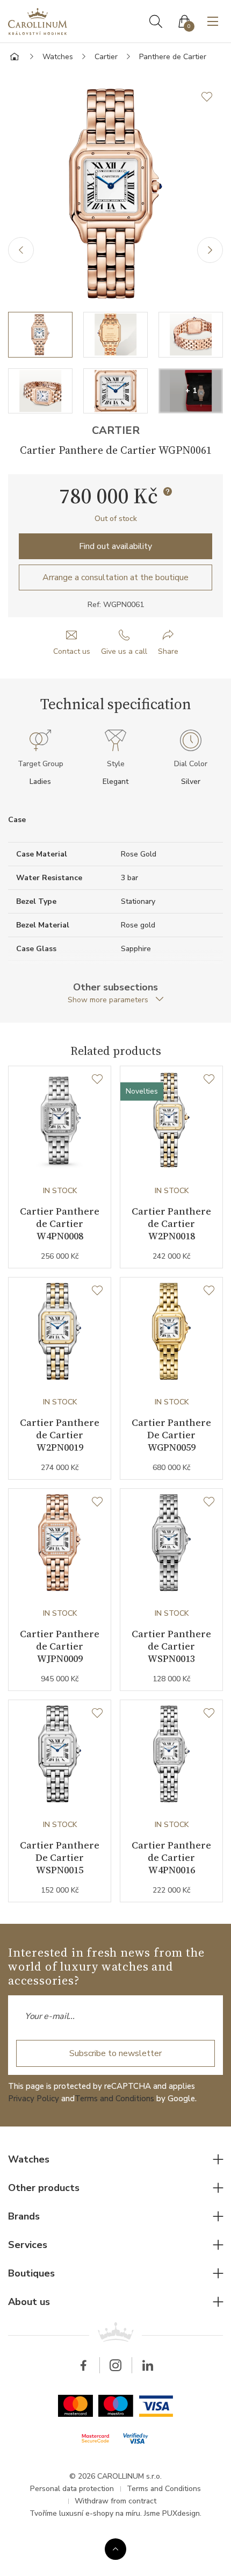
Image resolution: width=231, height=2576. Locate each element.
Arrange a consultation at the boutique (115, 577)
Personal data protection (72, 2489)
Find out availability (115, 546)
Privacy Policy (34, 2099)
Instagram (115, 2365)
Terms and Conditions (114, 2099)
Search (156, 22)
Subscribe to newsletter (115, 2053)
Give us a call (124, 651)
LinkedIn (148, 2365)
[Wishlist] (97, 1080)
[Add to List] (212, 97)
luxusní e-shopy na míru (100, 2513)
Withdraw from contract (115, 2501)
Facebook (83, 2365)
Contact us (72, 651)
